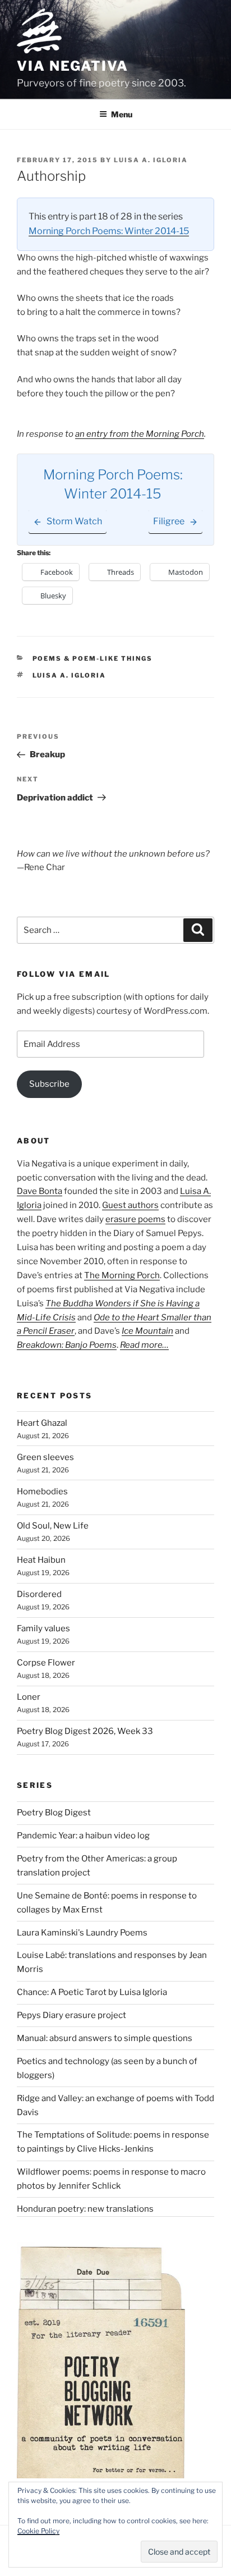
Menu (122, 114)
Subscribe (49, 1084)
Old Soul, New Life (53, 1526)
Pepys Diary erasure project (71, 2015)
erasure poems (135, 1219)
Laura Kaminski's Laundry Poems (82, 1933)
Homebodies (42, 1491)
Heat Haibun (41, 1560)
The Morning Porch (122, 1275)
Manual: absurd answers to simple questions (105, 2038)
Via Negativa (73, 66)
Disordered (39, 1594)
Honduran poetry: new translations (85, 2209)
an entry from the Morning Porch (140, 434)
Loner (29, 1697)
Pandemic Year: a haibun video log (83, 1836)
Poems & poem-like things (93, 658)
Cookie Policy (38, 2531)
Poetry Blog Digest (54, 1813)
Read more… (144, 1345)
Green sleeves (45, 1457)
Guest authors (130, 1205)
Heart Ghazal (42, 1423)
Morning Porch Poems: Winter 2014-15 (109, 231)
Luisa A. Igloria (151, 160)
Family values (43, 1628)
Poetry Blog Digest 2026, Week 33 (85, 1731)
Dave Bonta (40, 1191)
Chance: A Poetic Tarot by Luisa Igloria (92, 1992)
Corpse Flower (46, 1663)
